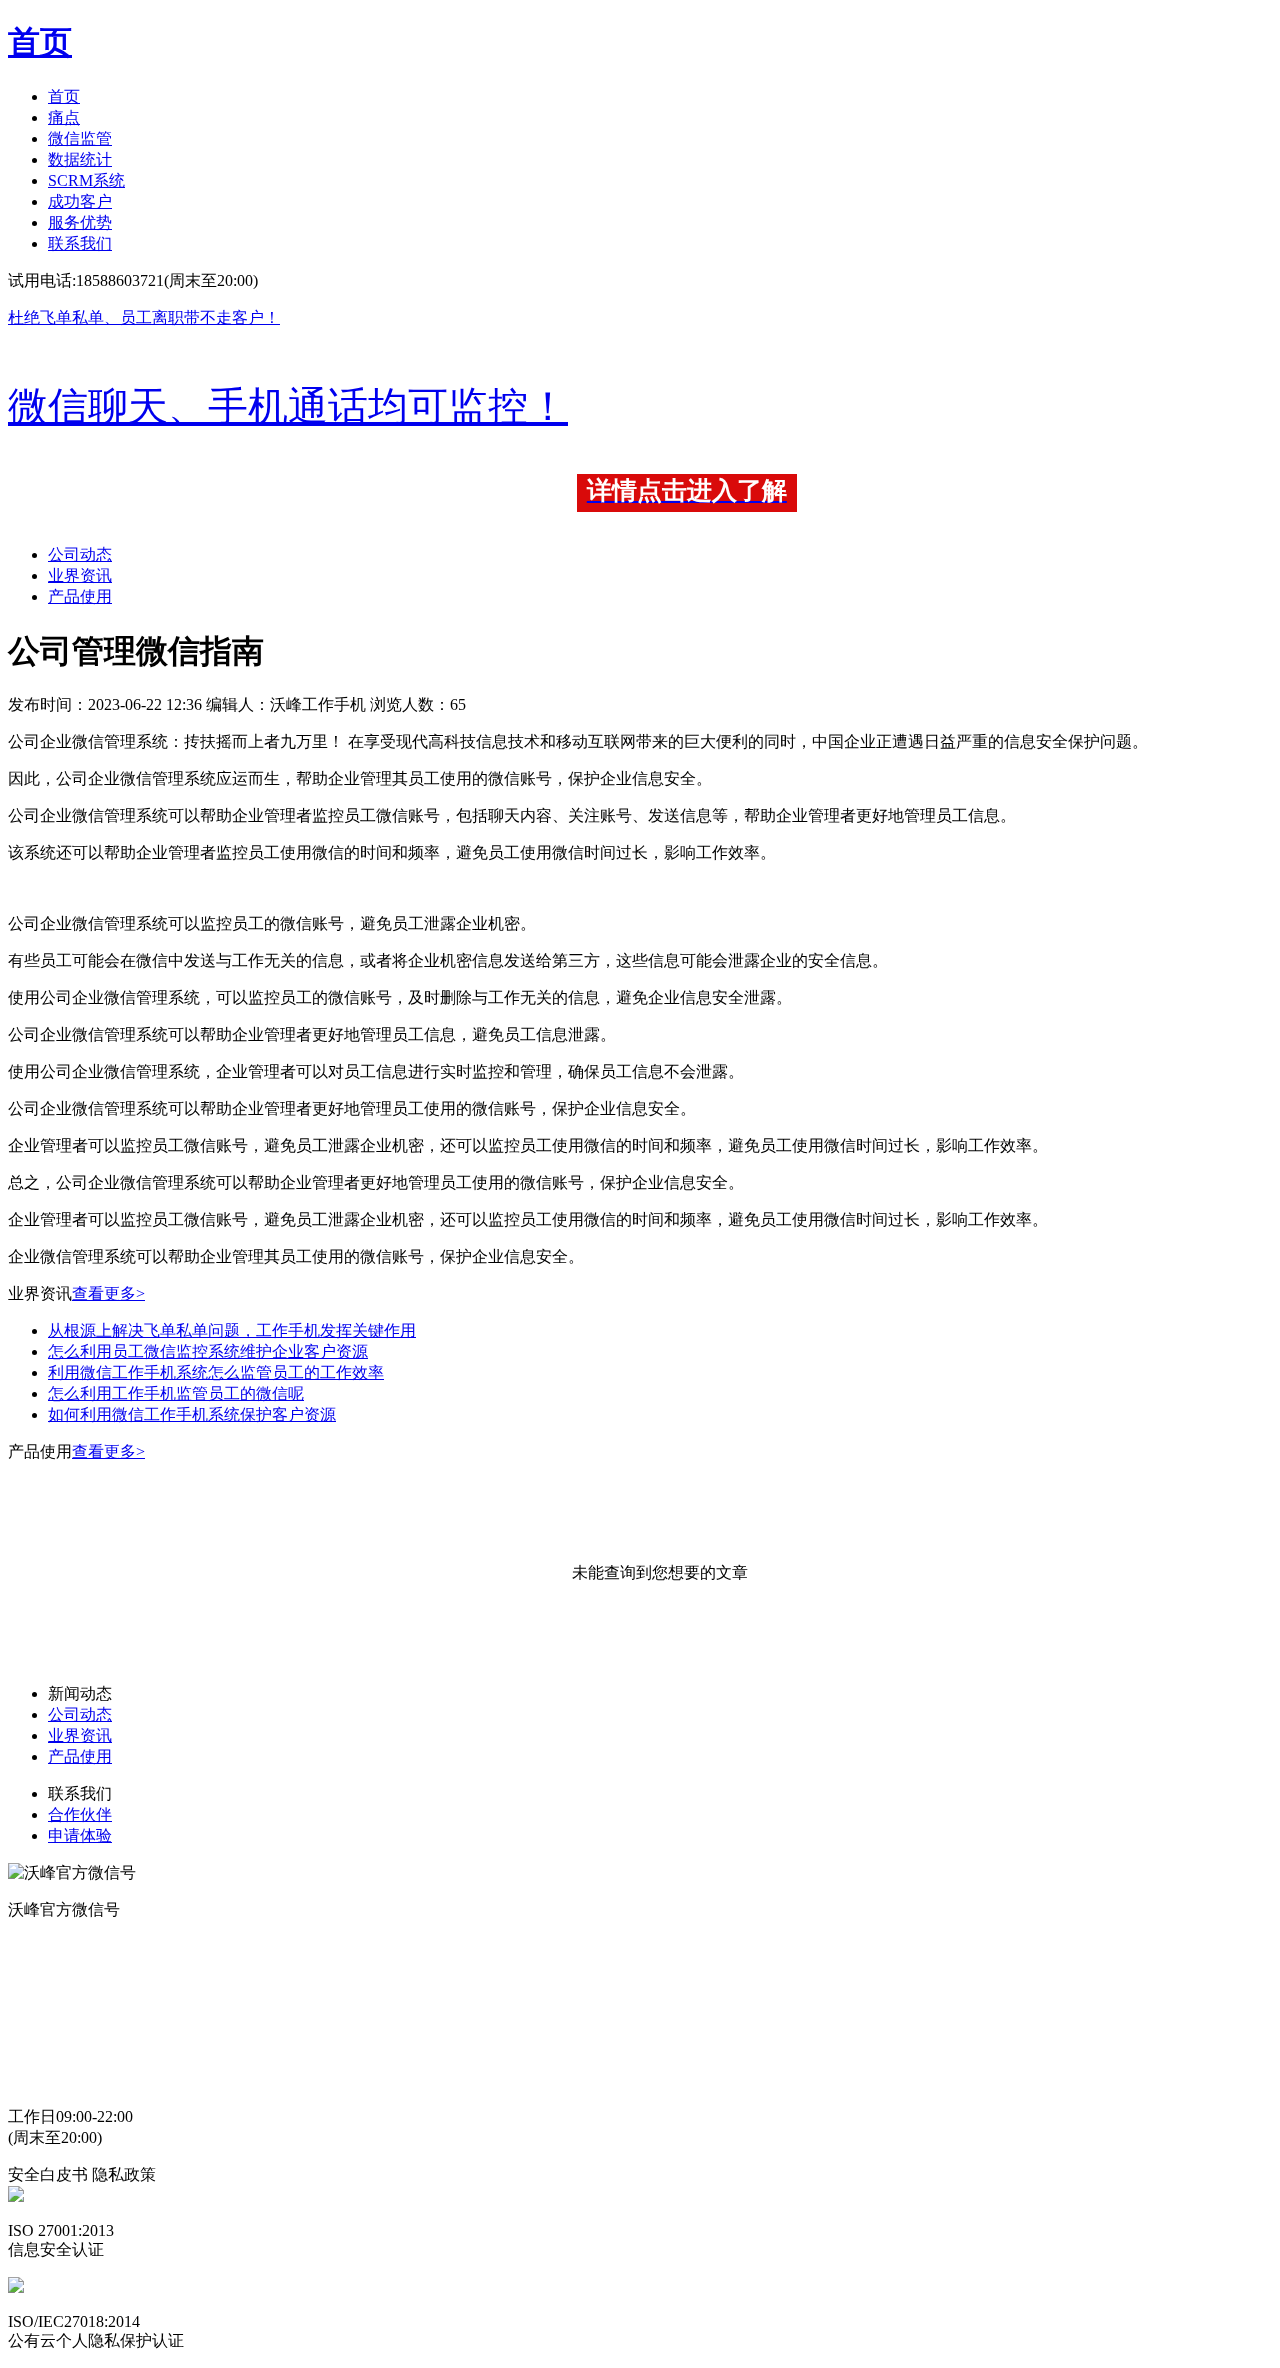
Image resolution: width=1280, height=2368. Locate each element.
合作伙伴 (80, 1814)
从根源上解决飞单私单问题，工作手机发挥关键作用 (232, 1330)
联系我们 (80, 243)
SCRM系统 (86, 180)
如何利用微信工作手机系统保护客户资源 (192, 1414)
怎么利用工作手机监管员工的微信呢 (176, 1393)
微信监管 (80, 138)
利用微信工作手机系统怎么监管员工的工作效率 (216, 1372)
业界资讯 (80, 575)
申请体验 (80, 1835)
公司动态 (80, 554)
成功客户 (80, 201)
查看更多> (108, 1293)
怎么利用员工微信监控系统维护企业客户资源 (208, 1351)
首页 (64, 96)
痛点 (64, 117)
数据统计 (80, 159)
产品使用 (80, 596)
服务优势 (80, 222)
